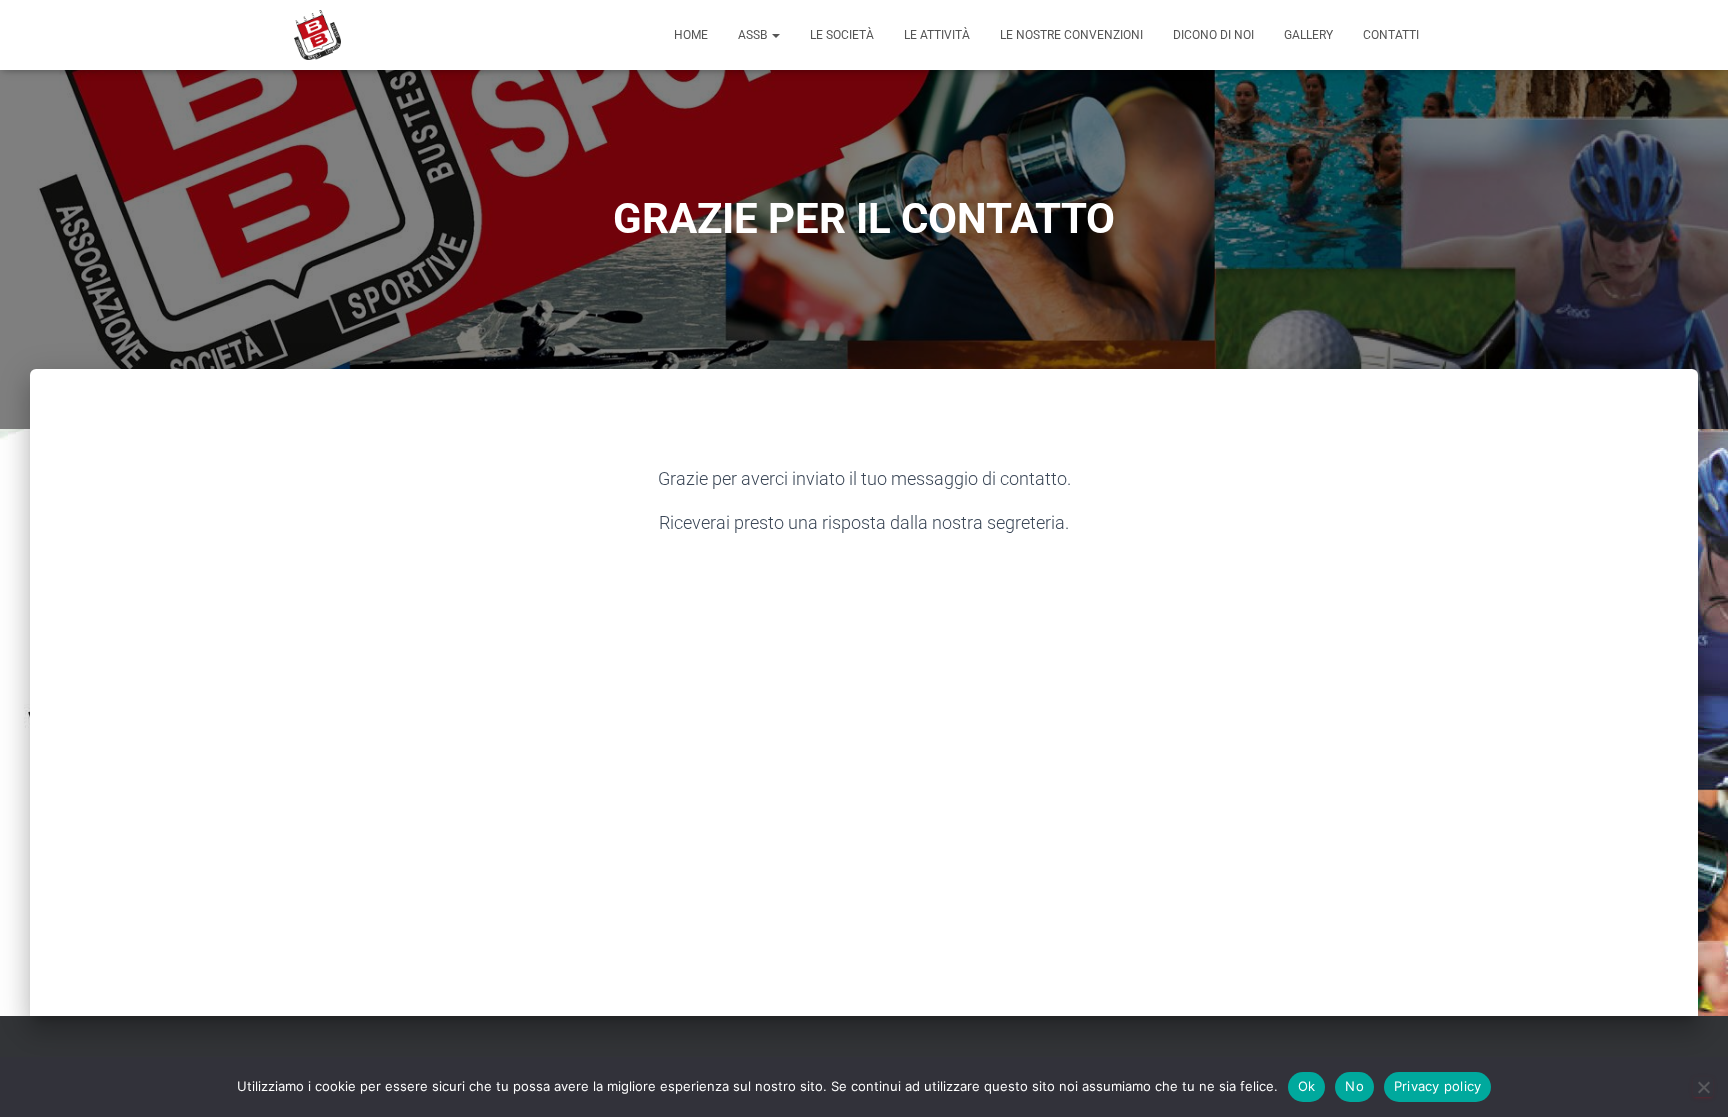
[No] (1703, 1087)
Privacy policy (1438, 1086)
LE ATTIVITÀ (937, 35)
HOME (691, 35)
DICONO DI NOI (1213, 35)
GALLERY (1308, 35)
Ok (1307, 1086)
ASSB (754, 35)
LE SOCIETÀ (842, 35)
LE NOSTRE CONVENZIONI (1071, 35)
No (1354, 1086)
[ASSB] (317, 35)
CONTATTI (1391, 35)
